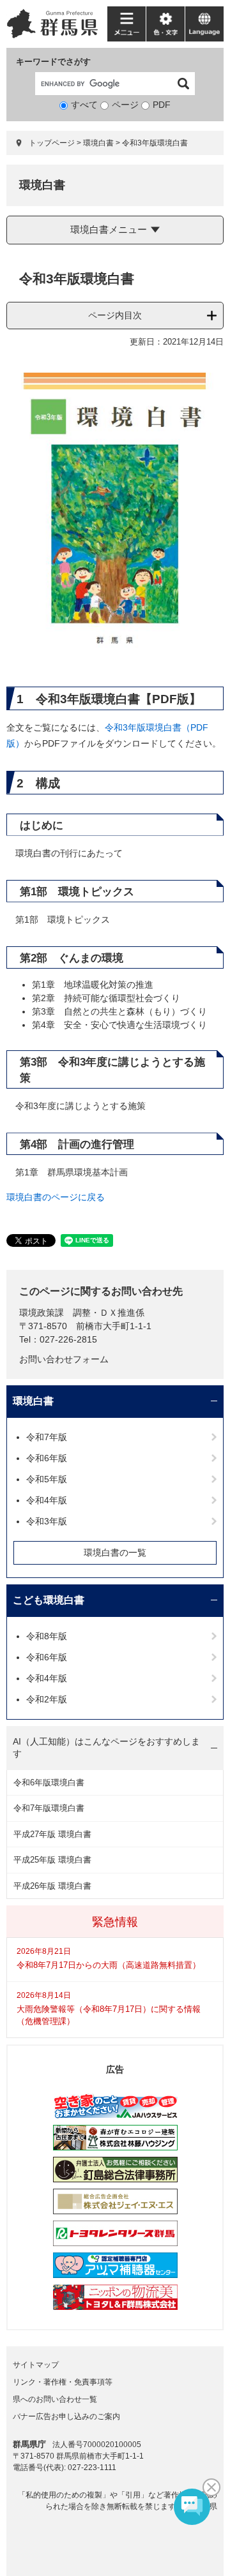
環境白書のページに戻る (56, 1197)
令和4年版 (47, 1500)
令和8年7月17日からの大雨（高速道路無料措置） (109, 1965)
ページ (125, 105)
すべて (84, 105)
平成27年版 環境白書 (52, 1834)
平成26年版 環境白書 (52, 1886)
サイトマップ (36, 2365)
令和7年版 (47, 1437)
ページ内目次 (115, 315)
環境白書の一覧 (115, 1552)
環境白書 (98, 143)
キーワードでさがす (53, 62)
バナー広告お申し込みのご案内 (66, 2416)
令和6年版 (47, 1458)
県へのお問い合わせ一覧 (55, 2399)
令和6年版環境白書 (49, 1783)
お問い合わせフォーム (64, 1359)
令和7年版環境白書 (49, 1808)
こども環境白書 (49, 1600)
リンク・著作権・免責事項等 (63, 2382)
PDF (162, 105)
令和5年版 (47, 1479)
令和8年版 (47, 1636)
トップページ (52, 143)
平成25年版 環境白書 (52, 1860)
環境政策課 (42, 1313)
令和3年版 (47, 1521)
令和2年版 (47, 1699)
